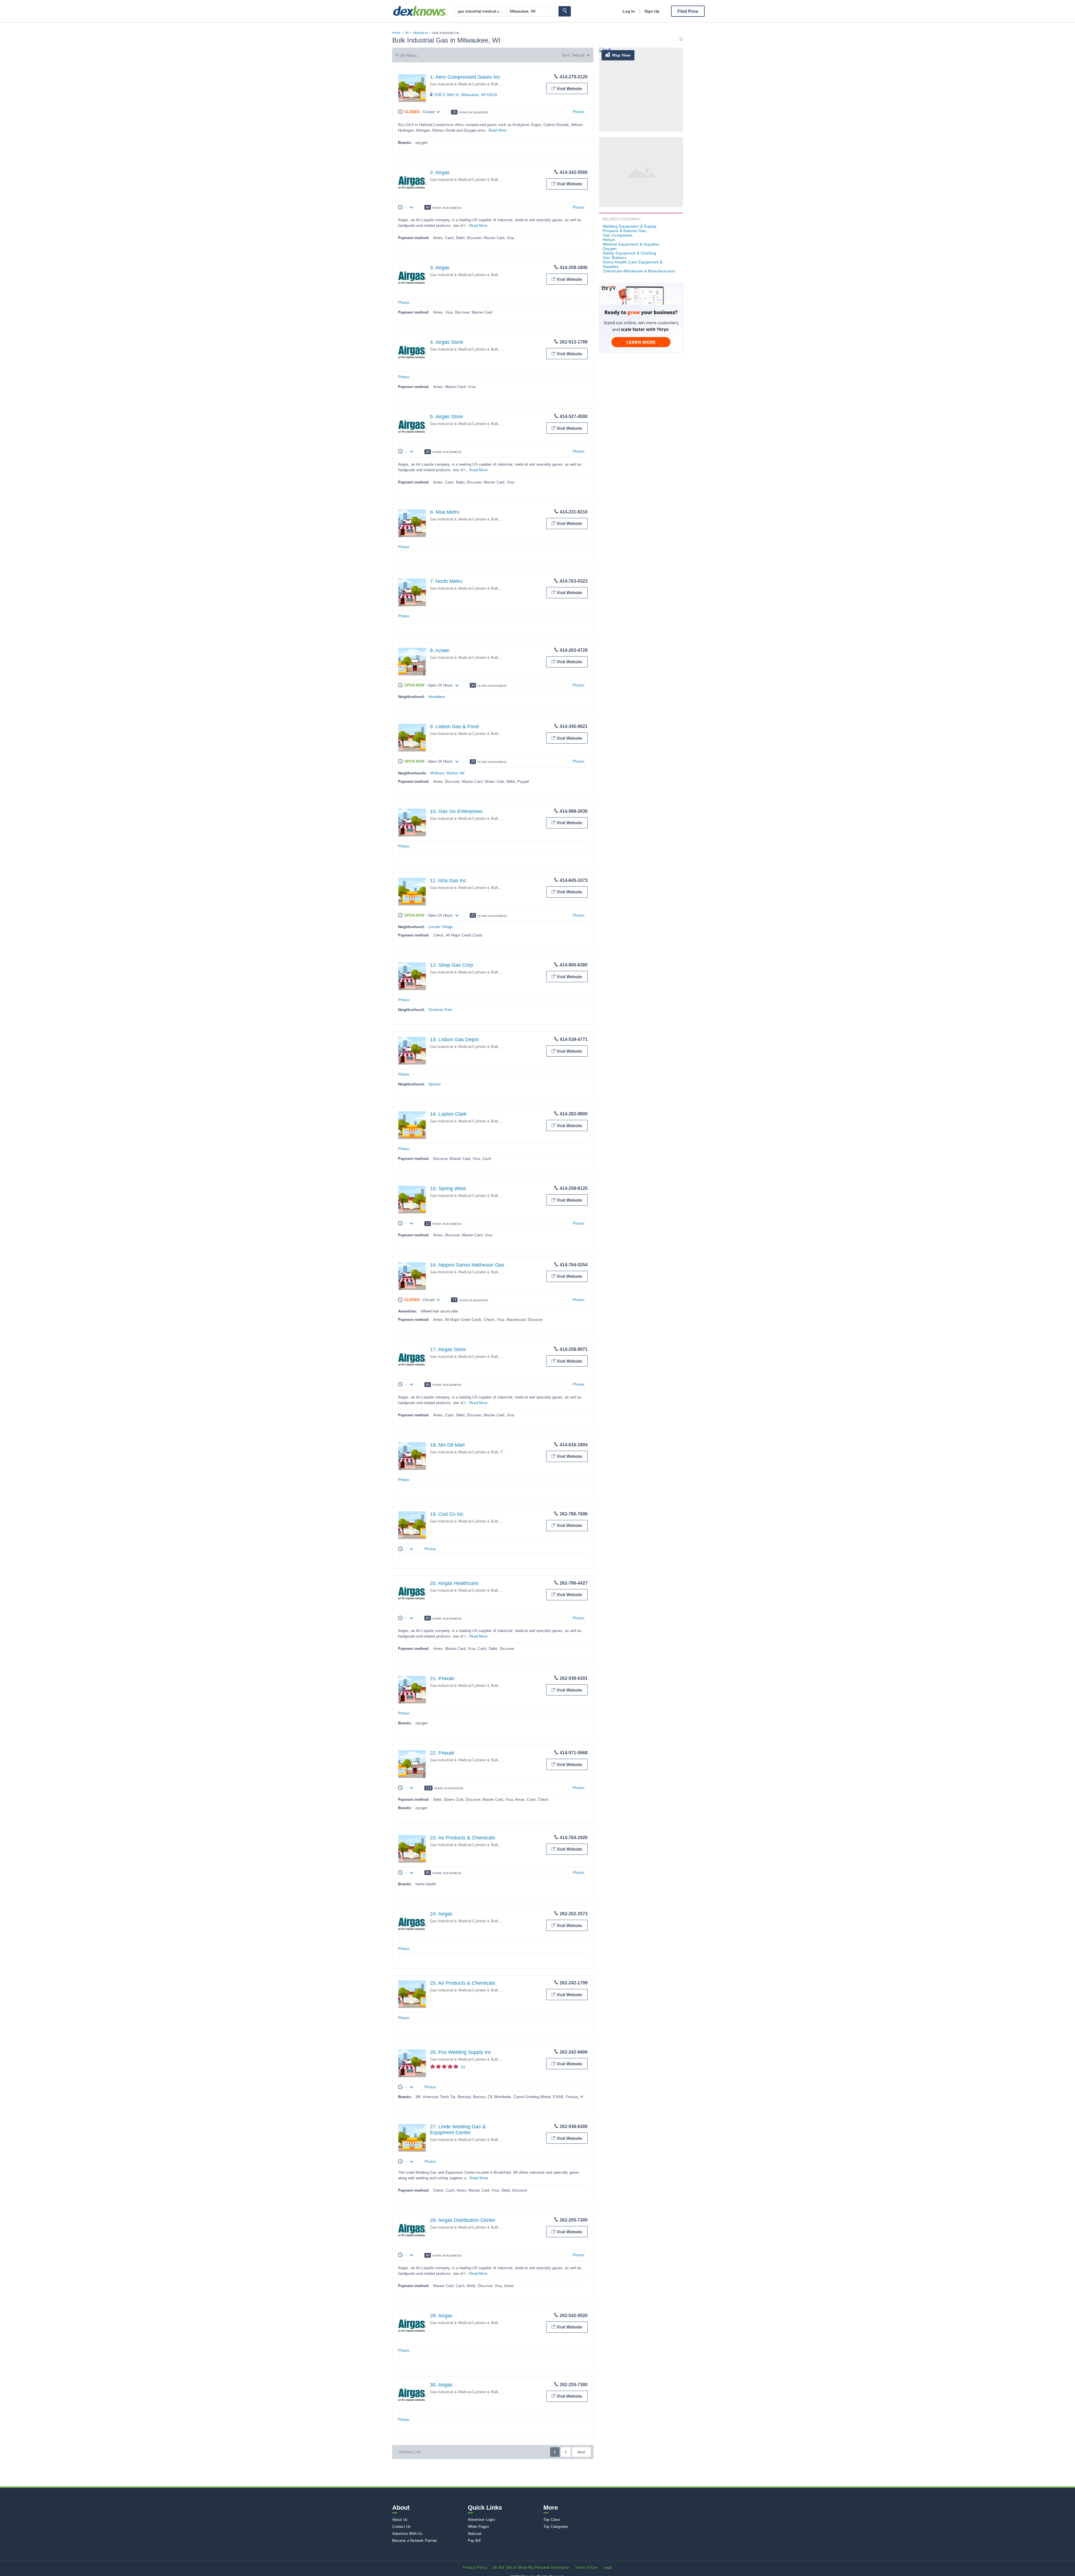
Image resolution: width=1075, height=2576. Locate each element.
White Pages (478, 2527)
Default (578, 55)
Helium (507, 275)
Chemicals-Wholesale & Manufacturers (639, 271)
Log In (629, 11)
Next (581, 2452)
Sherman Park (440, 1010)
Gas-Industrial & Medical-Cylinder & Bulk (464, 84)
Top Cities (552, 2520)
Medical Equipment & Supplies (631, 244)
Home (396, 33)
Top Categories (556, 2527)
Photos (579, 112)
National (475, 2534)
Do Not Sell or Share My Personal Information (531, 2567)
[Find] (565, 11)
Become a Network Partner (415, 2541)
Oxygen (507, 349)
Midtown (437, 773)
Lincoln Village (440, 927)
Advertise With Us (407, 2534)
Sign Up (652, 11)
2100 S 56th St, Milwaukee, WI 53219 (466, 95)
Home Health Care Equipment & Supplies (633, 264)
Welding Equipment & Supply (630, 226)
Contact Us (402, 2527)
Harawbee (437, 697)
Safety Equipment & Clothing (630, 253)
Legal (608, 2567)
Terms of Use (586, 2567)
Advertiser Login (481, 2520)
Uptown (434, 1084)
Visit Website (569, 89)
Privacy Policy (475, 2567)
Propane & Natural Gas (624, 231)
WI (407, 33)
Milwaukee (421, 33)
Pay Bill (474, 2541)
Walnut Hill (455, 773)
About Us (400, 2520)
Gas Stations (615, 258)
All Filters (409, 55)
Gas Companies (618, 235)
